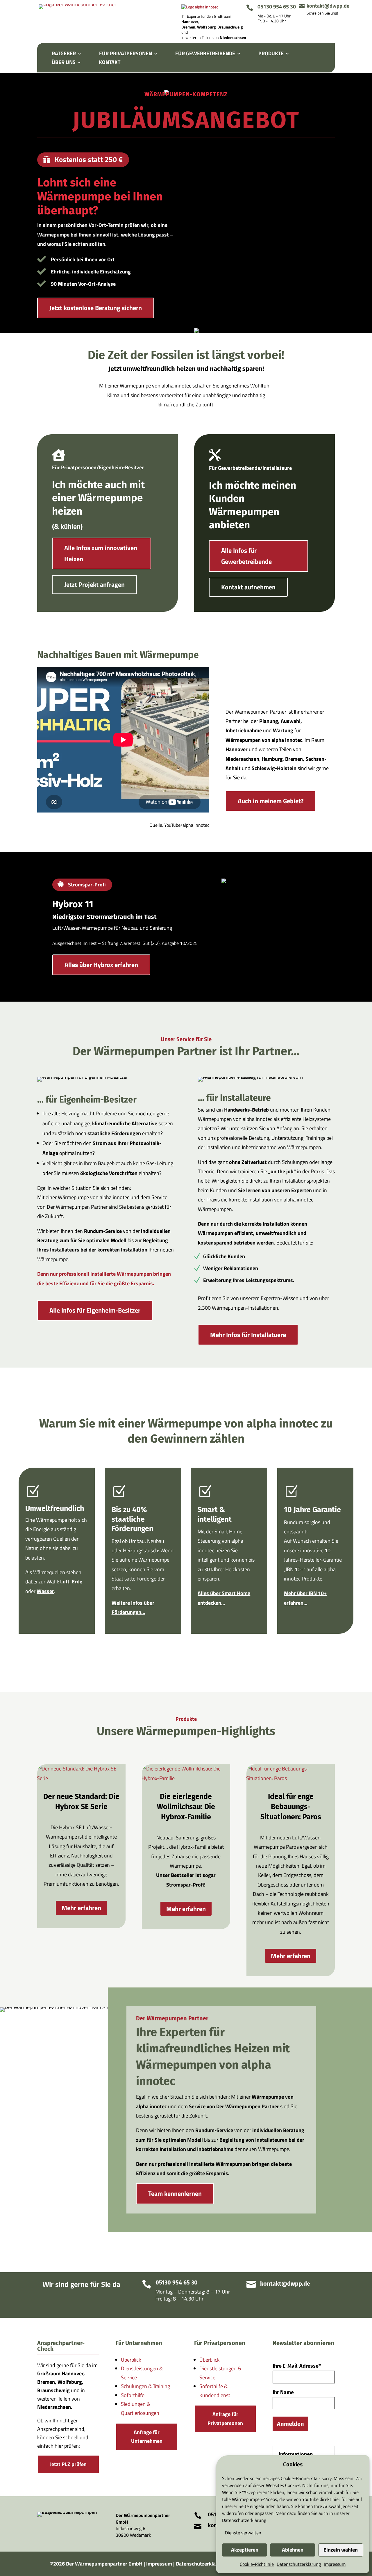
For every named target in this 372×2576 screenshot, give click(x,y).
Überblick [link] (131, 2360)
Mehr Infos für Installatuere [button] (248, 1335)
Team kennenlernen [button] (175, 2193)
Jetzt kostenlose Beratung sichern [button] (96, 308)
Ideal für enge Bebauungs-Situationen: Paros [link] (291, 1807)
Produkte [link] (271, 54)
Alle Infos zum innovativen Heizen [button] (101, 553)
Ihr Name (283, 2392)
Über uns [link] (64, 63)
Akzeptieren (245, 2550)
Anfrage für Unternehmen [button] (147, 2437)
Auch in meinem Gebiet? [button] (271, 801)
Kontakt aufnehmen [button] (248, 587)
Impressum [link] (335, 2564)
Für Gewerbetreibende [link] (205, 54)
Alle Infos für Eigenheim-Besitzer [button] (95, 1310)
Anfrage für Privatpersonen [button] (225, 2419)
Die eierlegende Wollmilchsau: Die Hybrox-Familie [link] (186, 1807)
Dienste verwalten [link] (243, 2533)
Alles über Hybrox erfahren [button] (101, 965)
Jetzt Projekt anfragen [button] (94, 584)
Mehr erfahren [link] (81, 1908)
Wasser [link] (45, 1591)
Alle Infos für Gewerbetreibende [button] (246, 556)
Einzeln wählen (341, 2550)
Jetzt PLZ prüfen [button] (68, 2464)
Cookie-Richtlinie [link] (257, 2564)
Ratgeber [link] (64, 54)
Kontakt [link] (110, 63)
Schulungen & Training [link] (145, 2386)
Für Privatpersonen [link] (126, 54)
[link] (80, 4)
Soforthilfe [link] (133, 2395)
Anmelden (290, 2424)
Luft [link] (65, 1582)
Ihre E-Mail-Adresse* (297, 2366)
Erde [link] (77, 1582)
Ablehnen (293, 2550)
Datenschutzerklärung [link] (244, 2520)
